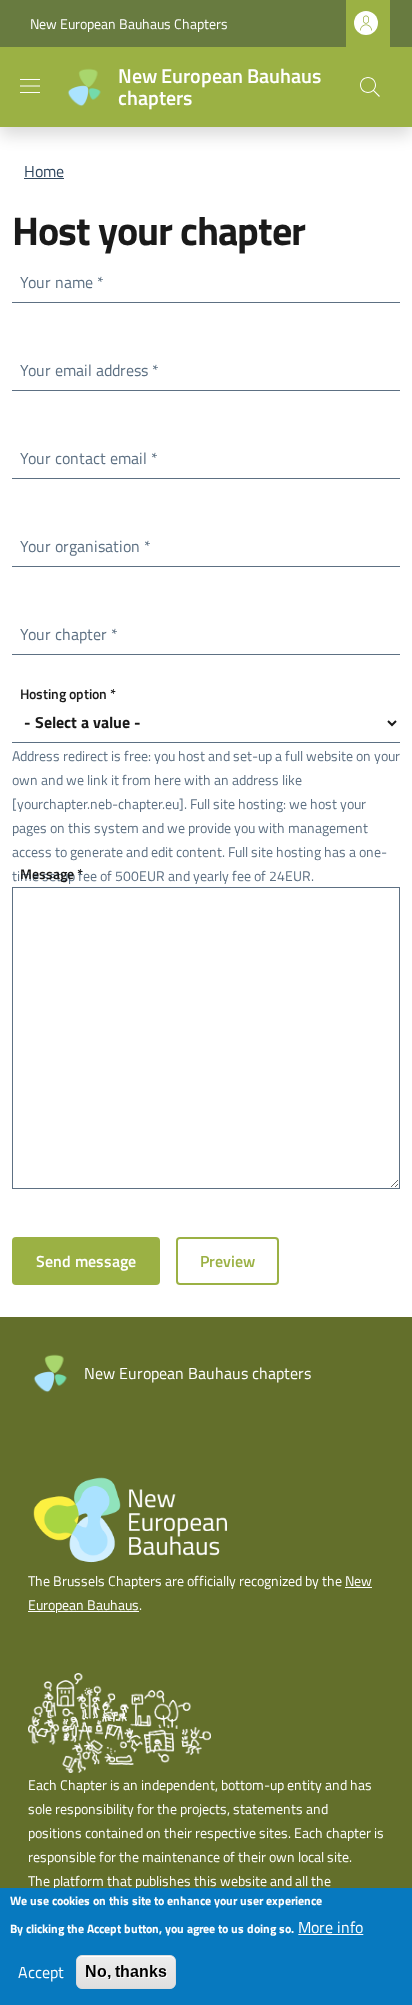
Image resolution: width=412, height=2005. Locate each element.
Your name (66, 281)
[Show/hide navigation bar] (30, 86)
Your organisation (89, 545)
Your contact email (93, 457)
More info (330, 1927)
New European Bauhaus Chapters (129, 23)
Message (55, 873)
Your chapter (73, 633)
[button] (370, 87)
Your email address (93, 369)
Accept (41, 1972)
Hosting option (72, 693)
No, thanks (126, 1971)
